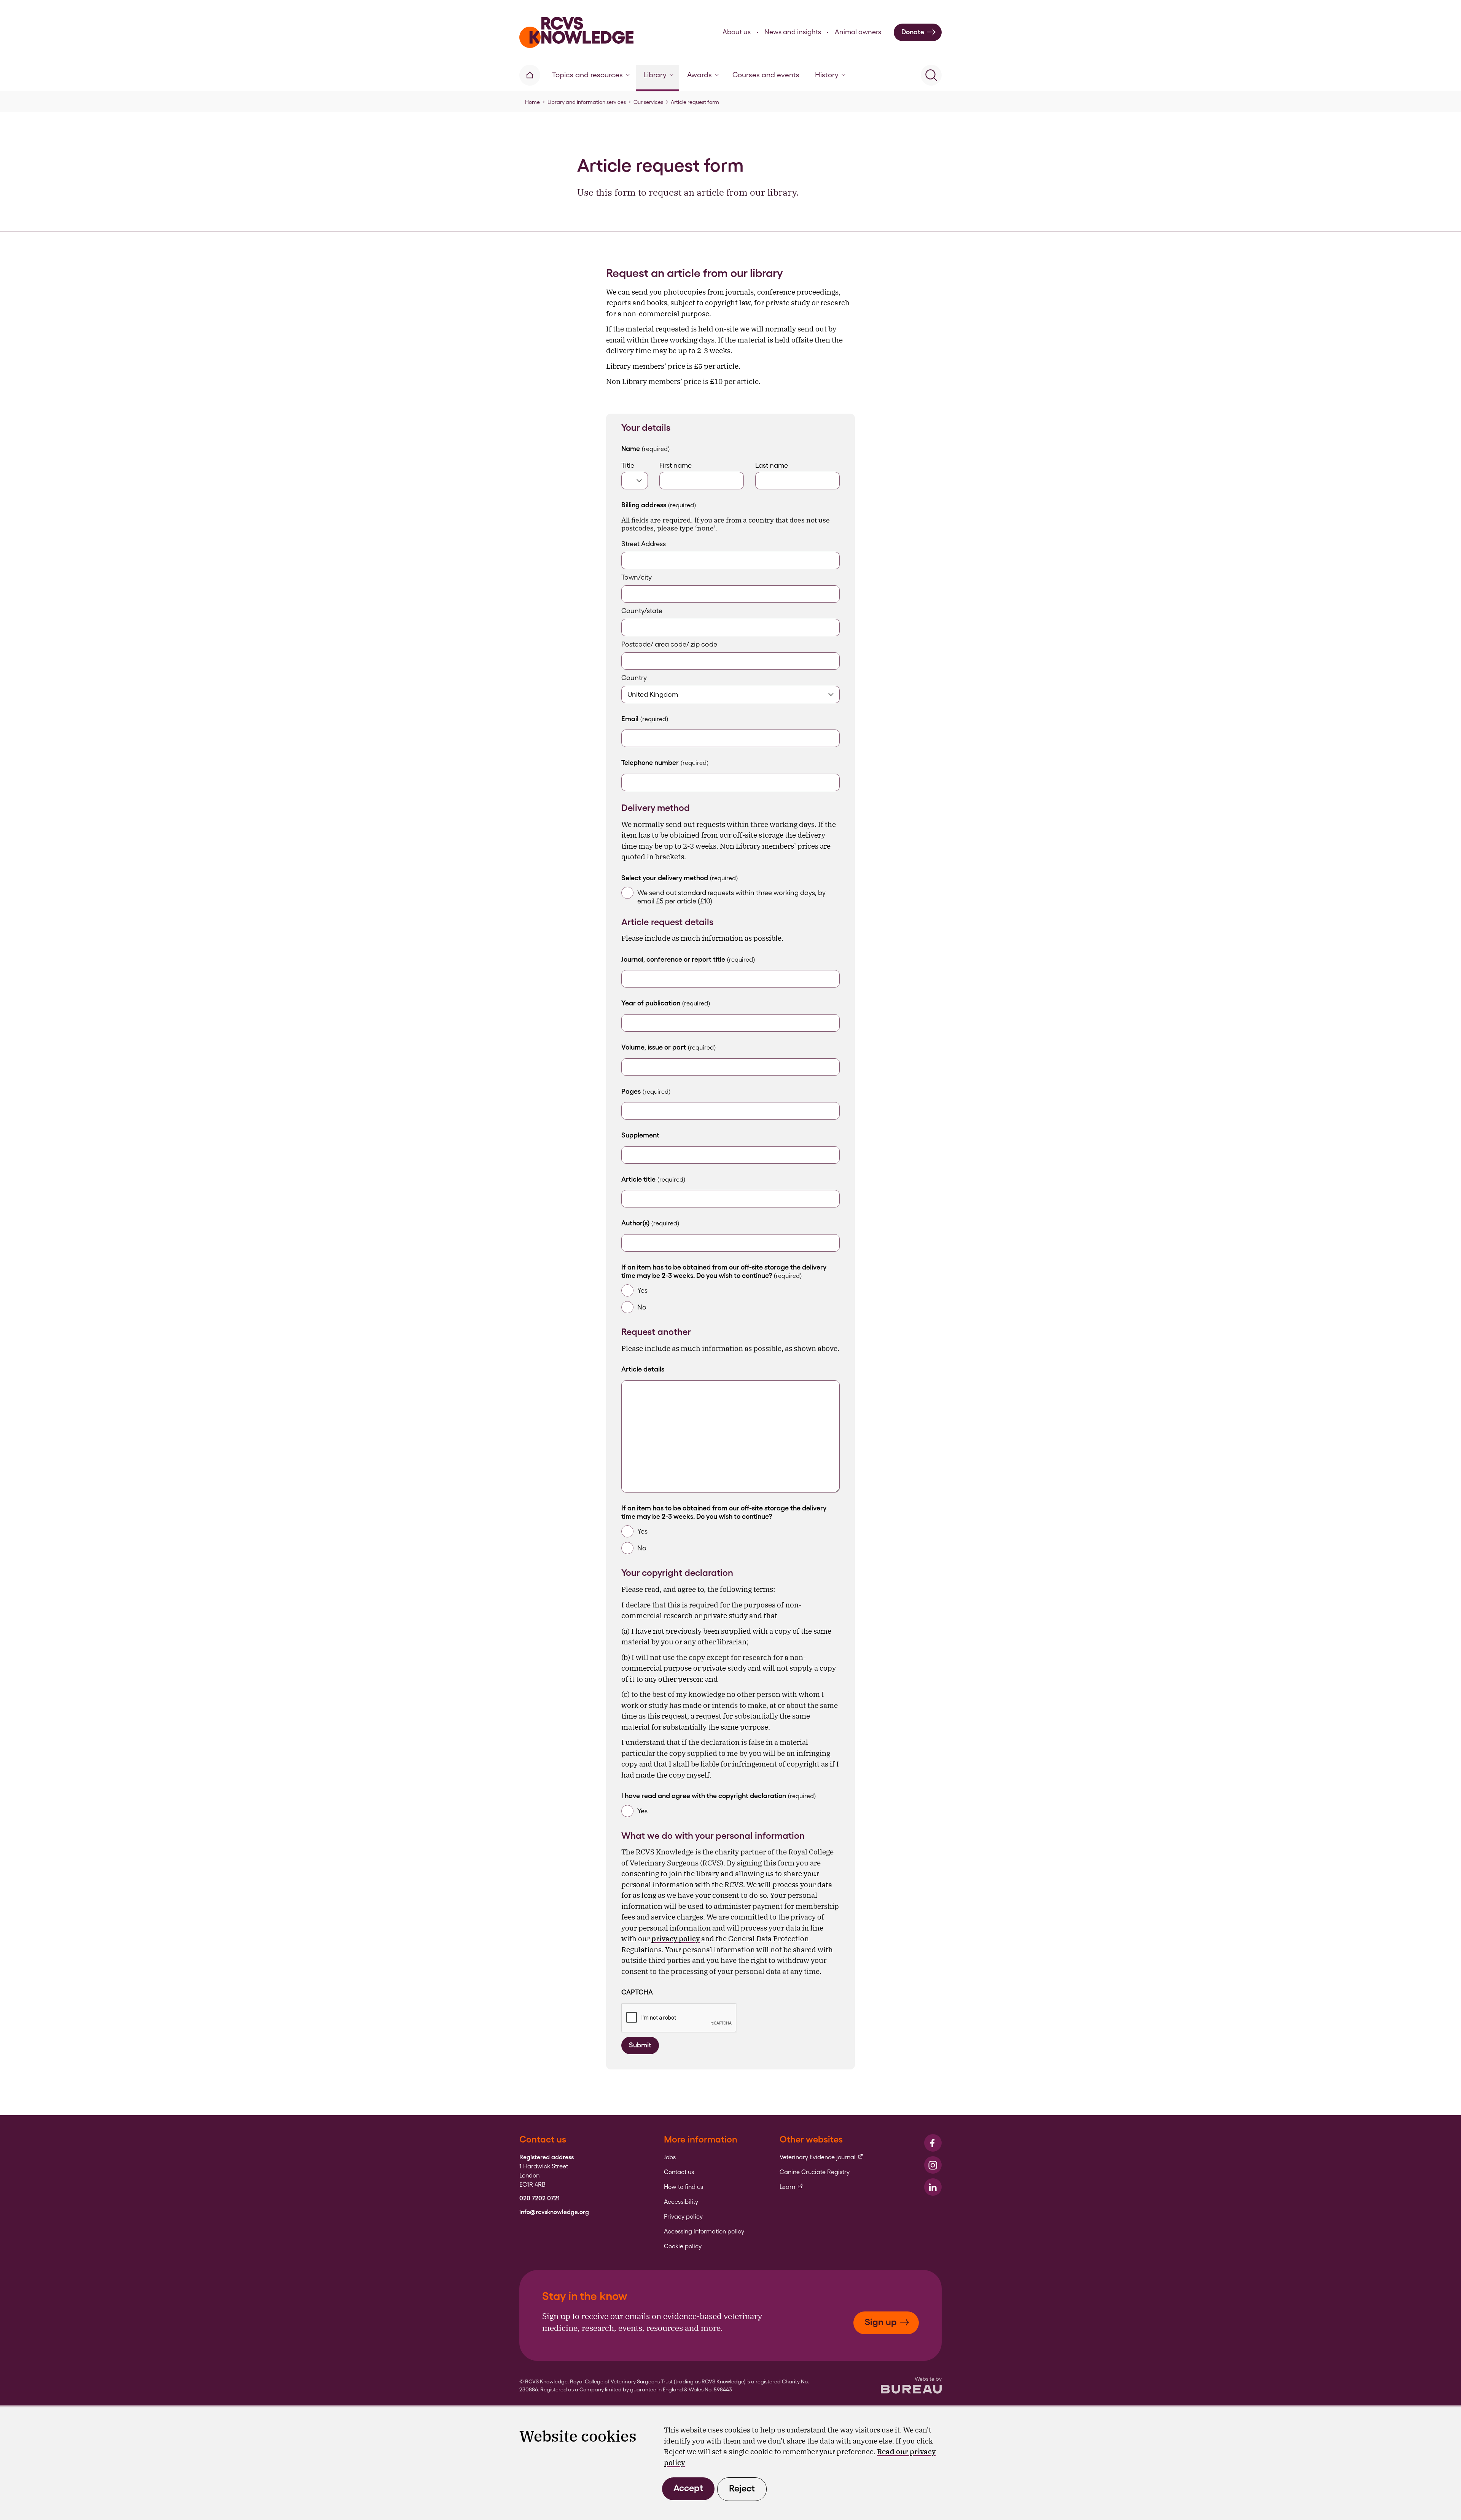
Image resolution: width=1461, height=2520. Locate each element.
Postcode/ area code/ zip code (669, 644)
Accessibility (681, 2202)
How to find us (684, 2187)
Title (628, 465)
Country (634, 678)
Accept (688, 2488)
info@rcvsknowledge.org (554, 2212)
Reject (742, 2488)
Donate (913, 32)
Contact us (679, 2172)
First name (676, 465)
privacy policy (676, 1939)
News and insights (793, 32)
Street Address (644, 544)
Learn (791, 2187)
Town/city (637, 577)
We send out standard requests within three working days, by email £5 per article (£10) (731, 897)
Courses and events (766, 75)
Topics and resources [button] (587, 75)
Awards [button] (699, 75)
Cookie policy (683, 2246)
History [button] (827, 75)
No (642, 1307)
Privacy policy (683, 2217)
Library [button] (655, 75)
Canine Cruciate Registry (815, 2172)
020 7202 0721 (540, 2198)
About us (737, 32)
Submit (640, 2045)
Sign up (881, 2322)
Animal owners (858, 32)
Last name (772, 465)
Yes (642, 1290)
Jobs (670, 2157)
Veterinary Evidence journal (822, 2157)
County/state (642, 611)
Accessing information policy (704, 2232)
